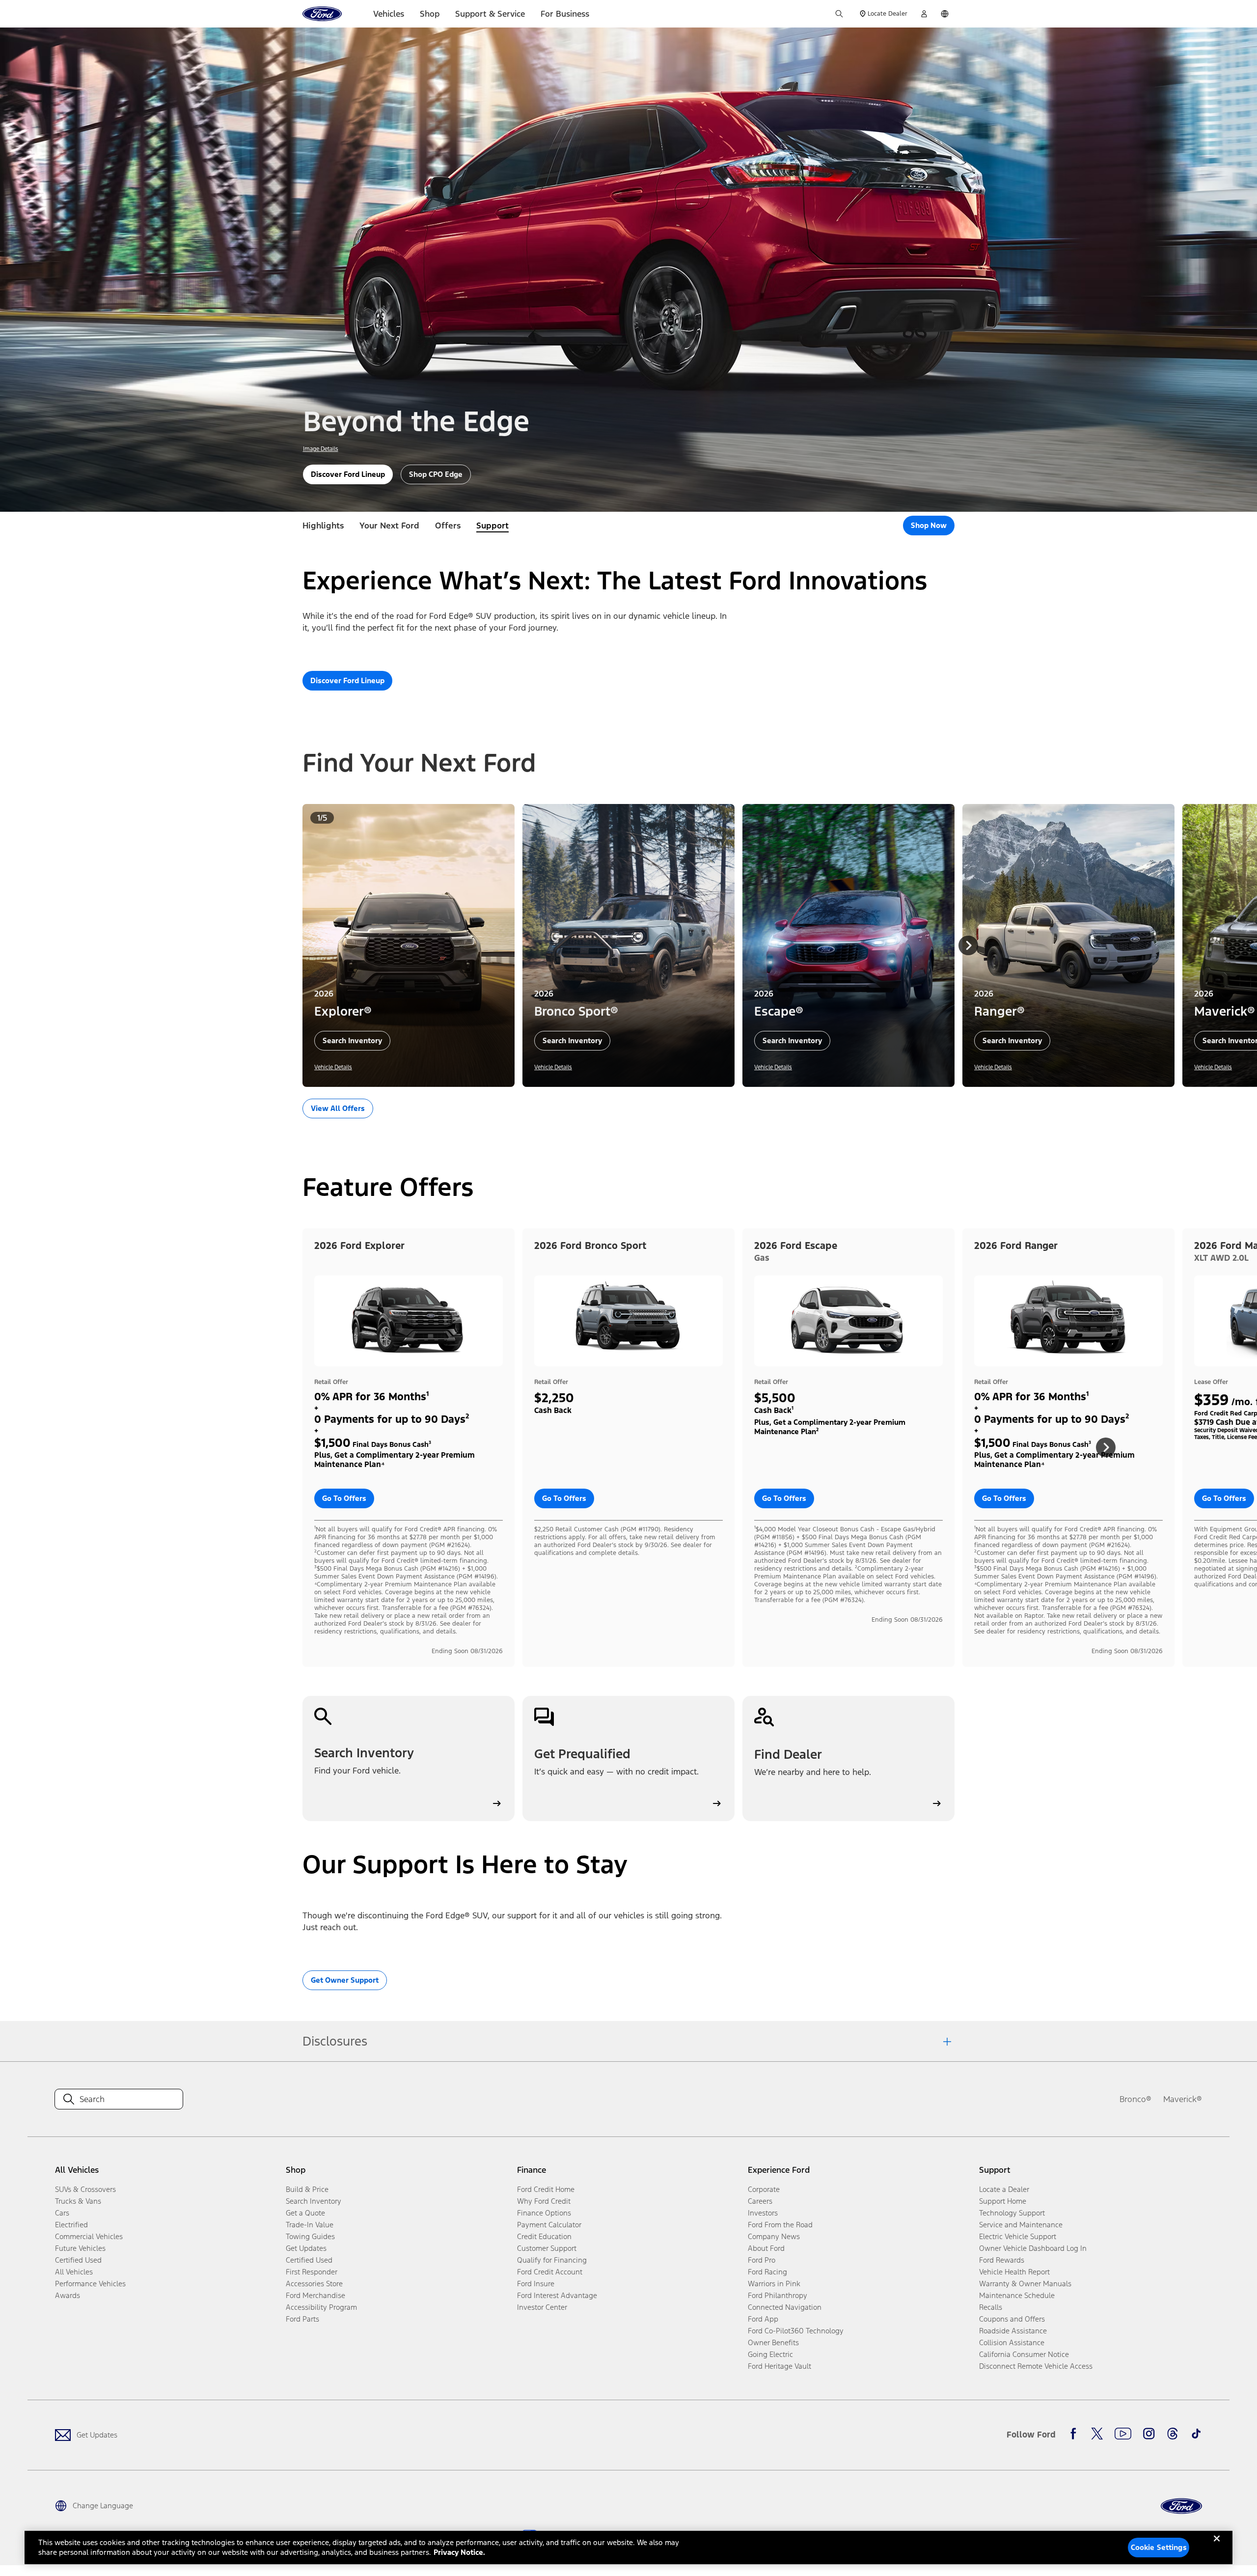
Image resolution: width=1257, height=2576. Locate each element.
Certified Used (78, 2260)
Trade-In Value (310, 2225)
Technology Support (1012, 2213)
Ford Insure (536, 2284)
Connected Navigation (785, 2307)
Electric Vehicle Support (1018, 2236)
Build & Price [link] (307, 2189)
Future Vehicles (80, 2248)
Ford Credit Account (550, 2272)
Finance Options (544, 2213)
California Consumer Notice (1024, 2354)
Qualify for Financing (552, 2260)
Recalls (991, 2307)
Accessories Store (314, 2284)
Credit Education (544, 2236)
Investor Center (542, 2307)
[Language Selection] (945, 14)
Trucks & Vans (78, 2201)
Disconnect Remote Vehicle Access (1036, 2366)
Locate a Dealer (1004, 2189)
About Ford (766, 2248)
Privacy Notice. (459, 2552)
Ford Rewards (1002, 2260)
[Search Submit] (839, 14)
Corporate (764, 2189)
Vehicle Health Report (1014, 2272)
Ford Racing (767, 2272)
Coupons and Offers (1012, 2319)
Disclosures (335, 2041)
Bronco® (1135, 2099)
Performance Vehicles (90, 2284)
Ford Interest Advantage (557, 2295)
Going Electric (770, 2354)
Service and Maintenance (1021, 2225)
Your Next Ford (389, 526)
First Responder (312, 2272)
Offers (448, 526)
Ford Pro (762, 2260)
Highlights (323, 526)
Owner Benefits (773, 2342)
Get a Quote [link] (305, 2213)
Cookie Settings (1159, 2547)
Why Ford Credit (544, 2201)
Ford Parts (302, 2319)
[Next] (968, 945)
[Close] (1217, 2547)
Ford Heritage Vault (779, 2366)
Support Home (1003, 2201)
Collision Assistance (1012, 2342)
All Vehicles (74, 2272)
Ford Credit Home (546, 2189)
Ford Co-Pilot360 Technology (796, 2331)
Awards (68, 2295)
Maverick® (1183, 2099)
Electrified (71, 2225)
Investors (763, 2213)
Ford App (763, 2319)
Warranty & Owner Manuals (1025, 2284)
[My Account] (924, 14)
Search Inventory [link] (314, 2201)
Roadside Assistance (1013, 2331)
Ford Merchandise (315, 2295)
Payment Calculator (549, 2225)
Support (492, 526)
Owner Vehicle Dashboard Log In (1033, 2248)
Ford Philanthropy (778, 2295)
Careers (760, 2201)
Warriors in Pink (774, 2284)
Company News (774, 2236)
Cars (62, 2213)
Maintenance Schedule (1017, 2295)
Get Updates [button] (306, 2248)
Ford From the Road (780, 2225)
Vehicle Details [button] (333, 1067)
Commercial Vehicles (89, 2236)
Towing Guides (310, 2236)
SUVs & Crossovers (85, 2189)
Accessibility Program (321, 2307)
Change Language (103, 2506)
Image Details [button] (321, 449)
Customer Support (547, 2248)
